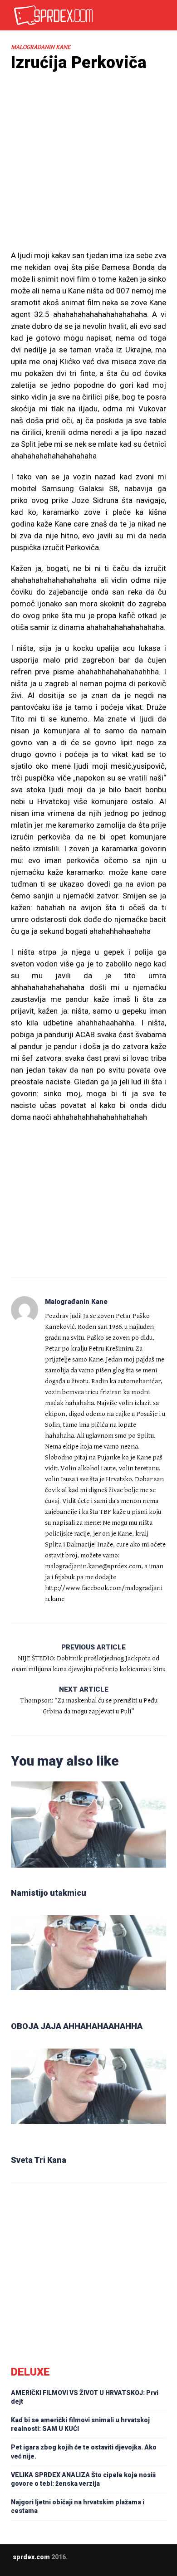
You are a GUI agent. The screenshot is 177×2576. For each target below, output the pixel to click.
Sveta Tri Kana (39, 2160)
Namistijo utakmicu (49, 1893)
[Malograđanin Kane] (25, 1310)
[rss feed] (106, 2564)
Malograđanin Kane (41, 47)
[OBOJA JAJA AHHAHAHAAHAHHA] (88, 1964)
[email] (71, 2564)
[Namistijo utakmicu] (88, 1831)
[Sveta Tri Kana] (88, 2098)
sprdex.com (31, 2557)
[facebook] (88, 2564)
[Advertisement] (88, 177)
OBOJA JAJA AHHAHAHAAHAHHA (77, 2026)
